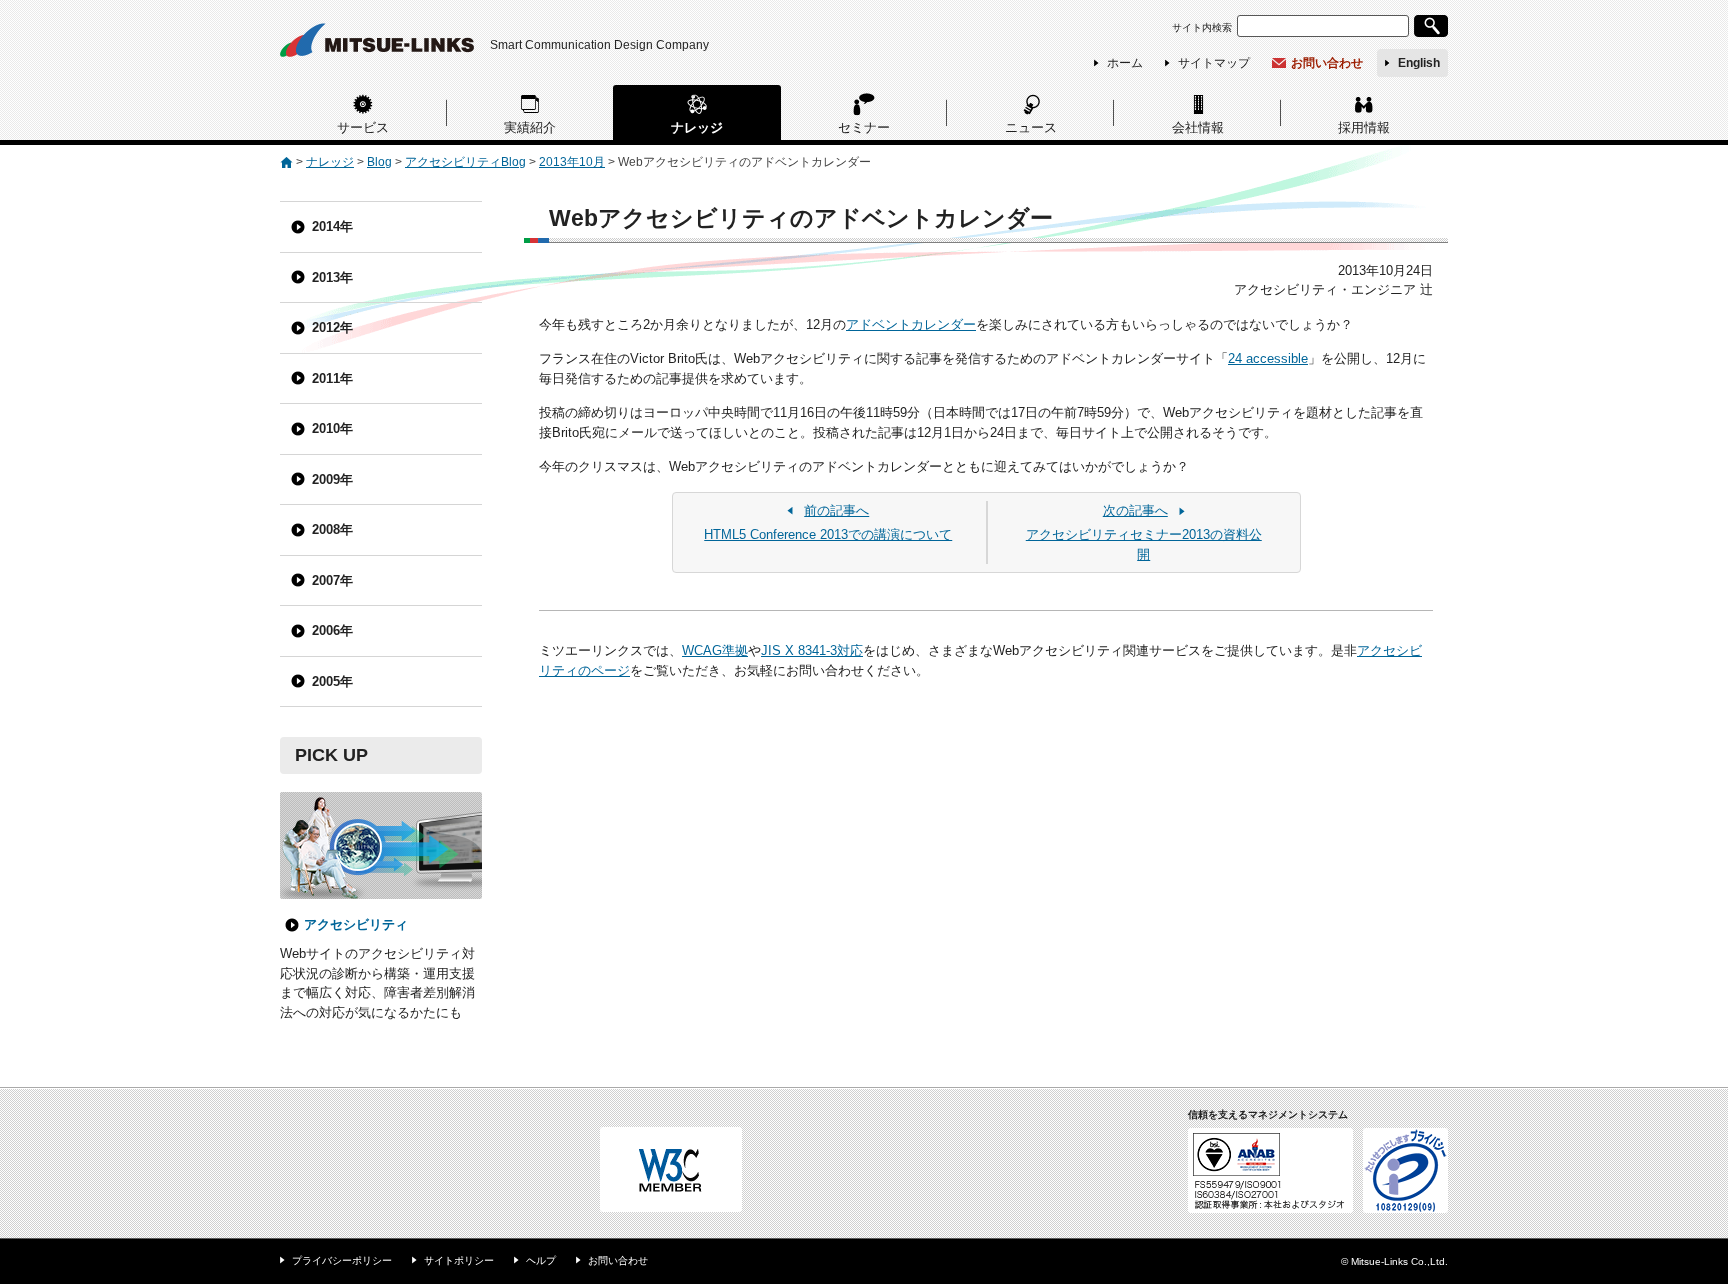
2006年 (332, 630)
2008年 (332, 529)
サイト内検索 (1202, 27)
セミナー (864, 127)
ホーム (1125, 63)
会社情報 (1198, 127)
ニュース (1031, 127)
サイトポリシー (459, 1260)
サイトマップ (1214, 63)
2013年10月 (572, 162)
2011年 (332, 378)
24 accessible (1268, 358)
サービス (363, 127)
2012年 (332, 327)
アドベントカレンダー (911, 324)
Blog (379, 162)
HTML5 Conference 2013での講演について (828, 523)
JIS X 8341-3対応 (812, 650)
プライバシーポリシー (342, 1260)
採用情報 (1364, 127)
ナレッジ (697, 127)
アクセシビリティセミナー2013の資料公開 (1144, 532)
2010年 (332, 428)
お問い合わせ (1327, 63)
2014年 (332, 226)
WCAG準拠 (715, 650)
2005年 (332, 681)
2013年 (332, 277)
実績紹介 (530, 127)
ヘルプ (541, 1260)
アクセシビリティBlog (465, 162)
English (1419, 63)
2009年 (332, 479)
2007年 (332, 580)
